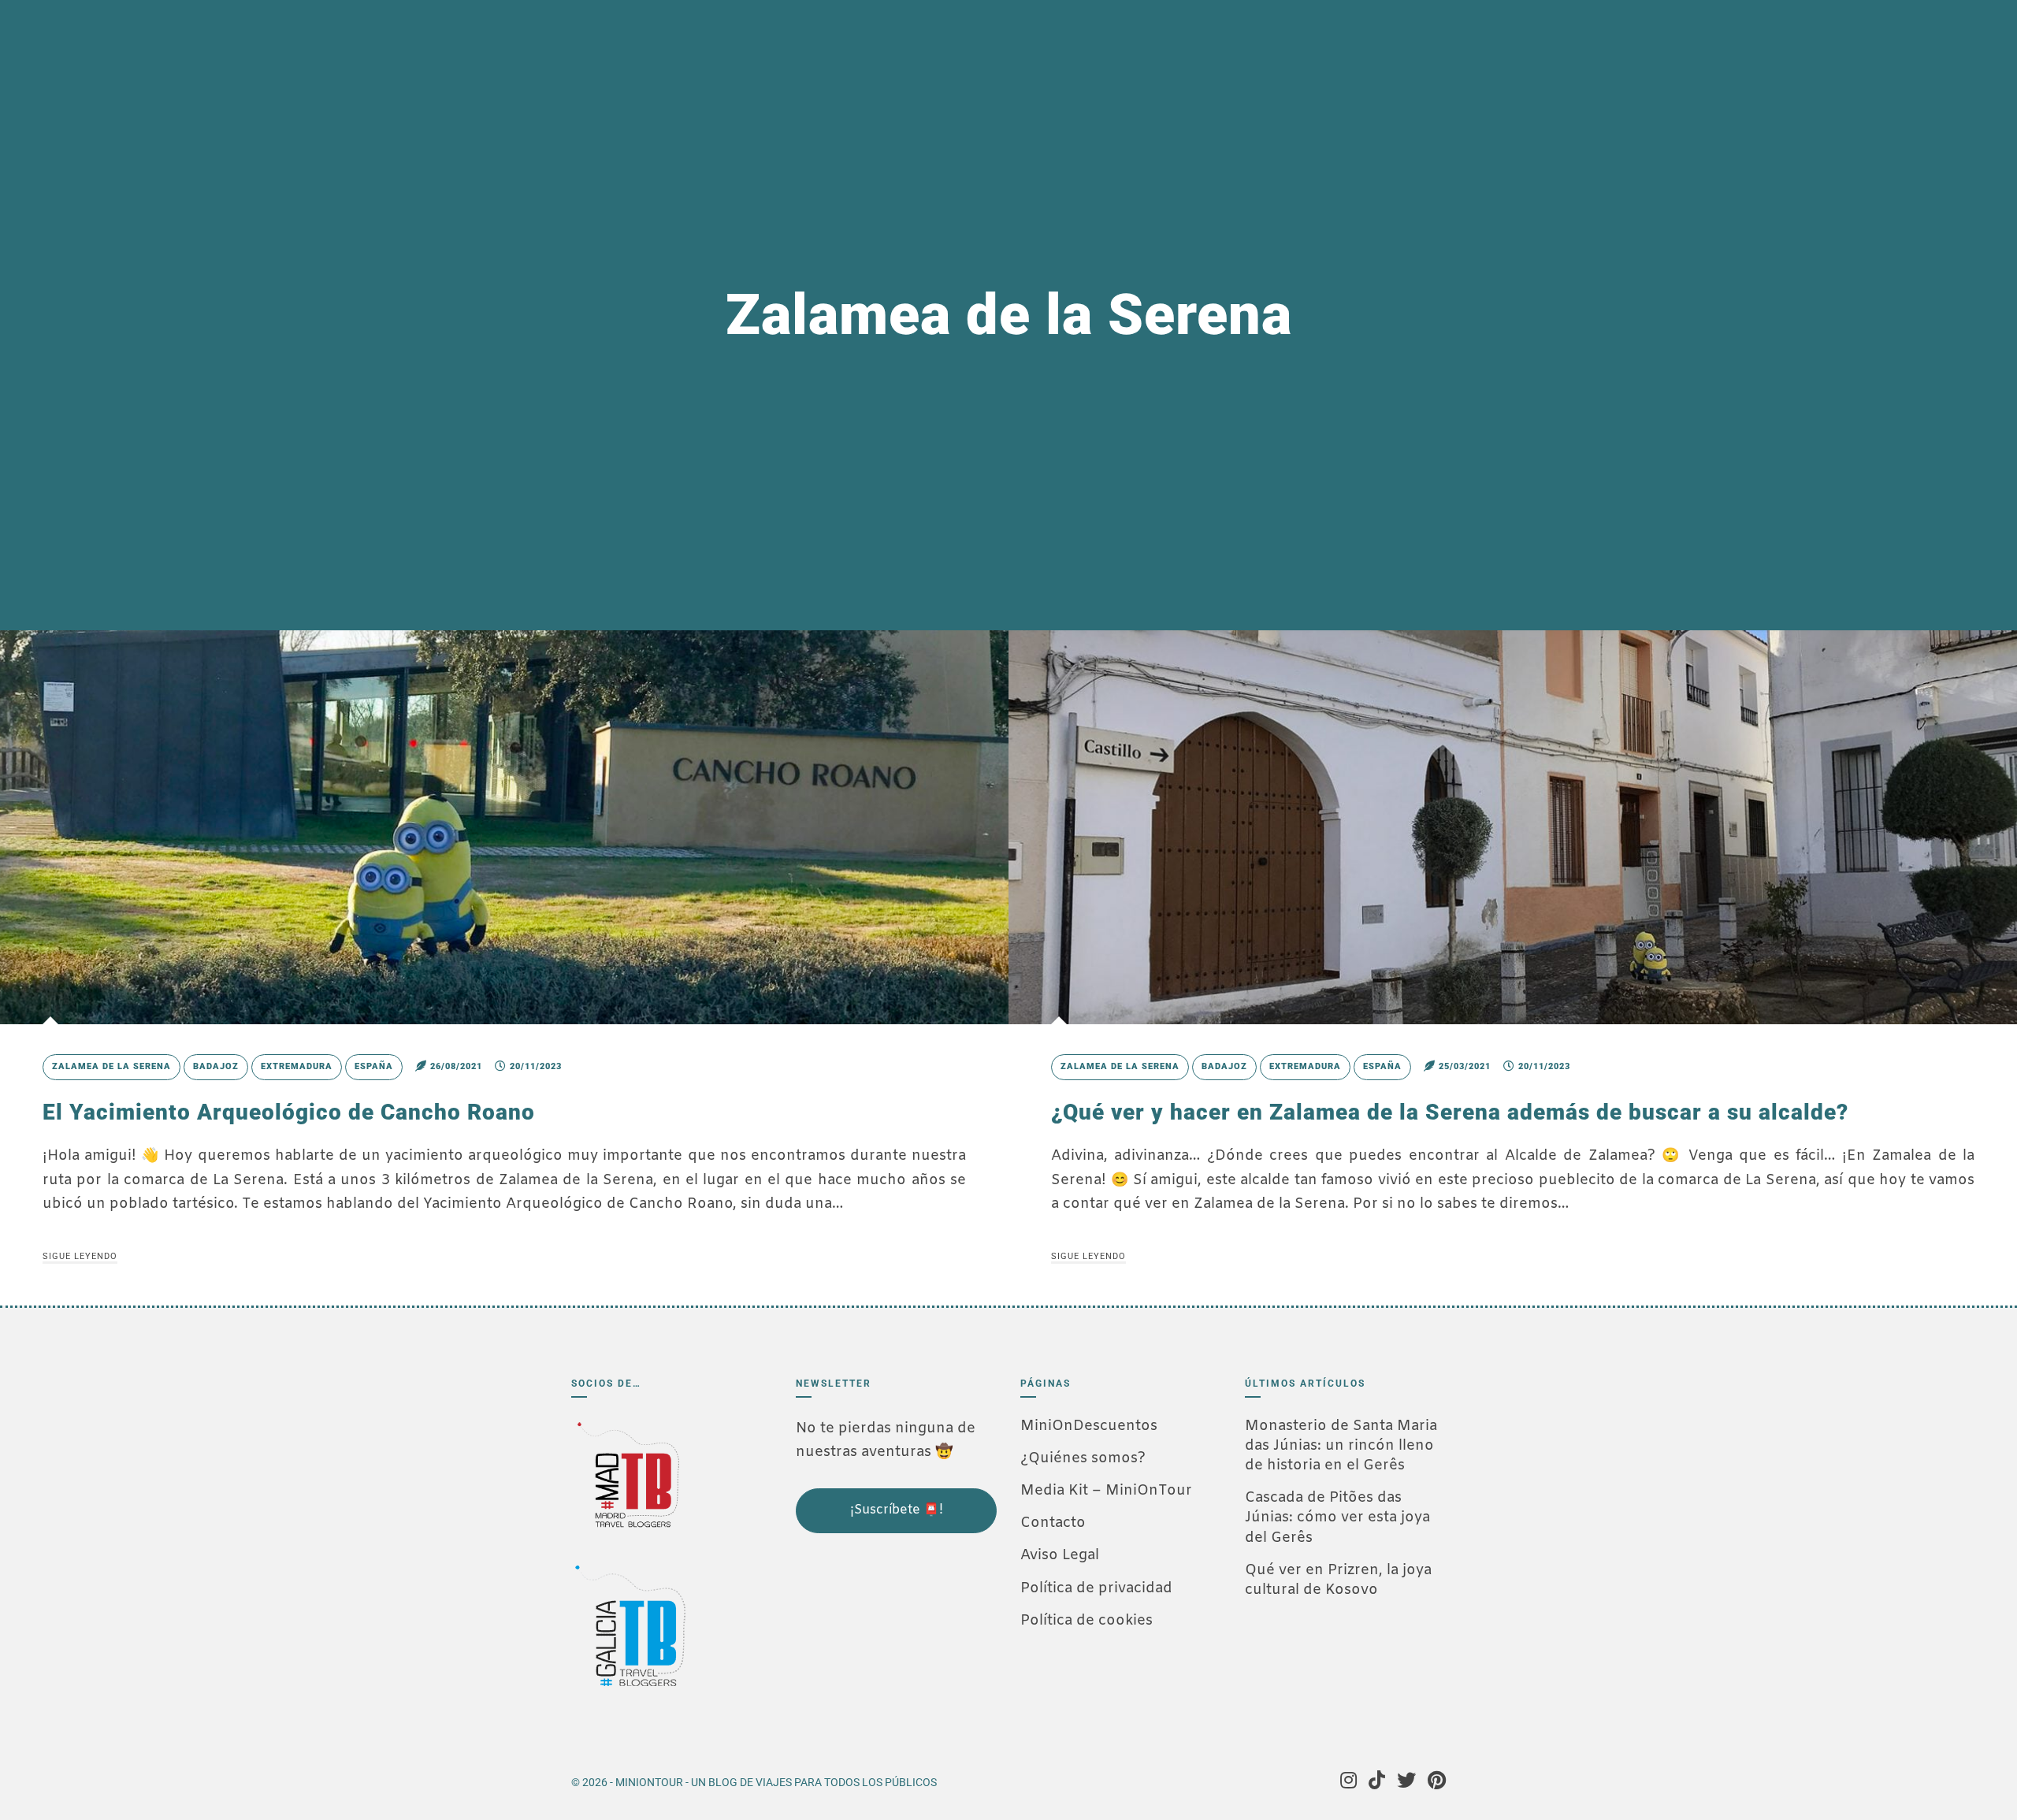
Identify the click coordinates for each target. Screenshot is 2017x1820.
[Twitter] (1406, 1782)
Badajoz (216, 1066)
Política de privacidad (1096, 1588)
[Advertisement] (875, 1640)
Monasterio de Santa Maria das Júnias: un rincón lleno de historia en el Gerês (1341, 1446)
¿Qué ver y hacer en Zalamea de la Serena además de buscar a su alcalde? (1450, 1112)
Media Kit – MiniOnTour (1106, 1491)
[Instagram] (1348, 1782)
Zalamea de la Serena (111, 1066)
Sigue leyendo (80, 1256)
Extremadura (297, 1066)
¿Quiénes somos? (1083, 1458)
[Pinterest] (1437, 1782)
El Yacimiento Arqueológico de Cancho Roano (289, 1112)
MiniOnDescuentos (1089, 1426)
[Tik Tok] (1377, 1782)
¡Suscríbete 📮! (897, 1510)
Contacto (1053, 1523)
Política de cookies (1087, 1621)
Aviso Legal (1060, 1555)
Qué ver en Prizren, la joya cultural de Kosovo (1338, 1580)
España (374, 1066)
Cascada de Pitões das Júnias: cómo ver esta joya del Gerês (1337, 1517)
